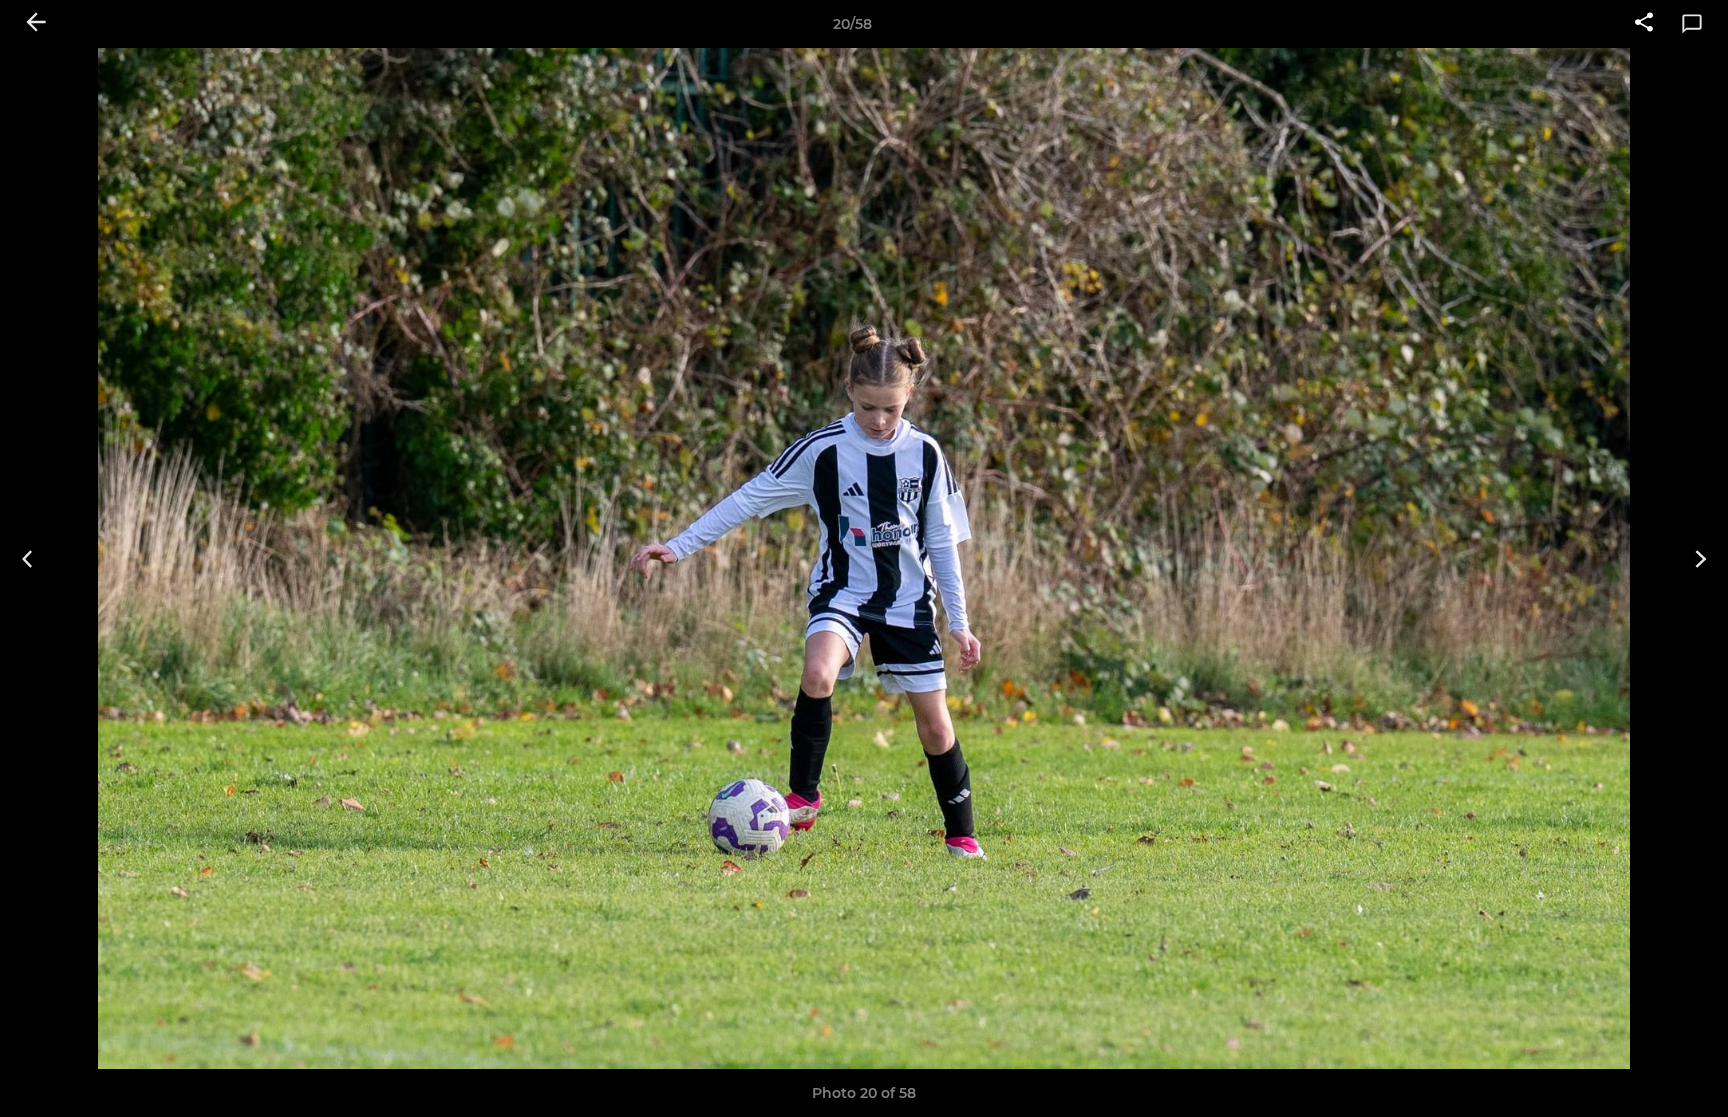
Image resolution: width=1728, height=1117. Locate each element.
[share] (1644, 24)
